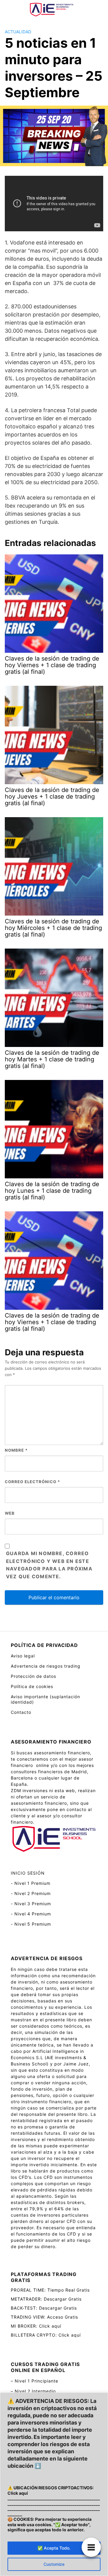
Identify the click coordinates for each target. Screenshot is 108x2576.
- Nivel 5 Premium (31, 1924)
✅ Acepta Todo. (54, 2548)
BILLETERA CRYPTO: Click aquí (46, 2335)
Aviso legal (23, 1656)
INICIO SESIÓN (28, 1873)
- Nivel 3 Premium (31, 1904)
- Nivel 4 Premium (31, 1914)
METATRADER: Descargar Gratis (46, 2299)
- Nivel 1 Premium (31, 1883)
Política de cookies (32, 1686)
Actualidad (18, 32)
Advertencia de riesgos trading (46, 1666)
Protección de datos (33, 1676)
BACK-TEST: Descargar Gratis (44, 2308)
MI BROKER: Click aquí (36, 2326)
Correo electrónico (32, 1482)
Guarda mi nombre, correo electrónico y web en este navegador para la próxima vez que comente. (49, 1565)
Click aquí (18, 2493)
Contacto (21, 1712)
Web (10, 1513)
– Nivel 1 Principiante (34, 2381)
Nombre (16, 1450)
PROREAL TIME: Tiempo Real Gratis (50, 2290)
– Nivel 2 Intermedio (33, 2391)
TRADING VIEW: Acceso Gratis (44, 2317)
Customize (54, 2564)
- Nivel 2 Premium (31, 1893)
